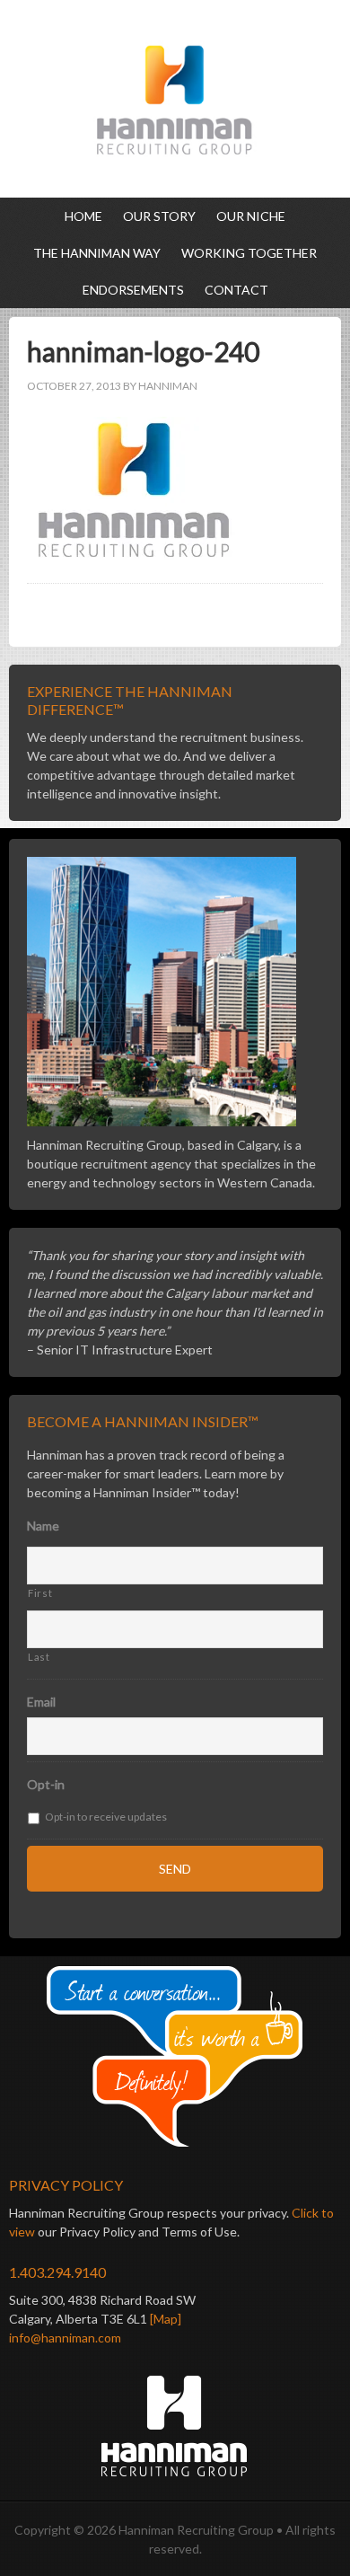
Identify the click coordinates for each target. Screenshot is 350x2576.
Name (43, 1526)
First (40, 1593)
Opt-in (46, 1784)
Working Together (249, 253)
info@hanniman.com (65, 2338)
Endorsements (133, 290)
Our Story (159, 216)
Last (39, 1657)
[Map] (166, 2319)
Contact (236, 290)
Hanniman (168, 386)
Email (41, 1702)
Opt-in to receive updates (106, 1817)
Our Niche (251, 216)
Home (83, 216)
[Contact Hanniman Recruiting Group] (175, 2057)
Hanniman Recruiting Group (175, 99)
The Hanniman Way (97, 253)
